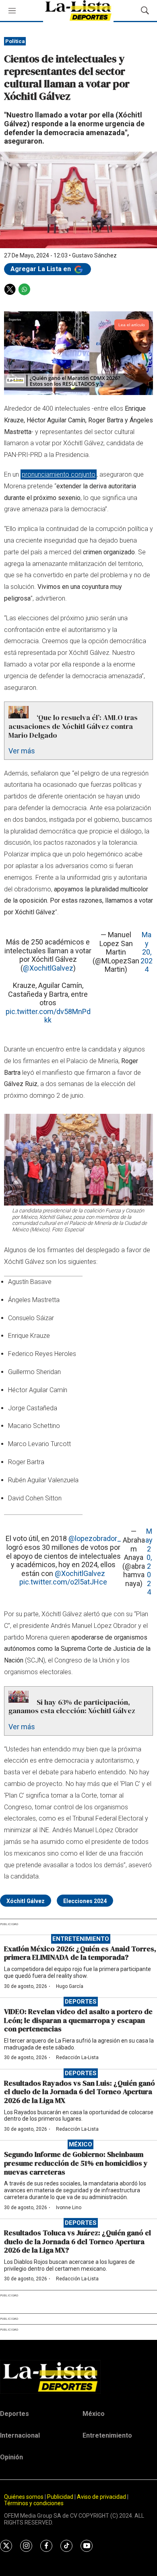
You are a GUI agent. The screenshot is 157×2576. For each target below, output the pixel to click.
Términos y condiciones (34, 2503)
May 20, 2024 (147, 952)
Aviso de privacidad (101, 2497)
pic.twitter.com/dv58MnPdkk (48, 1016)
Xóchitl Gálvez (26, 1901)
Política (15, 41)
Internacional (20, 2435)
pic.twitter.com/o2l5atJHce (63, 1582)
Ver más (22, 751)
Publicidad (61, 2497)
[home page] (78, 2377)
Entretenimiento (81, 1939)
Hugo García (70, 1986)
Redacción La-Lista (77, 2058)
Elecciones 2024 (85, 1901)
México (81, 2144)
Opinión (11, 2457)
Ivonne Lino (69, 2208)
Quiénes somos (24, 2497)
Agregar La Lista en (41, 269)
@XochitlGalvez (48, 968)
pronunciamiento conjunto (59, 474)
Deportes (81, 2002)
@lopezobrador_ (95, 1538)
